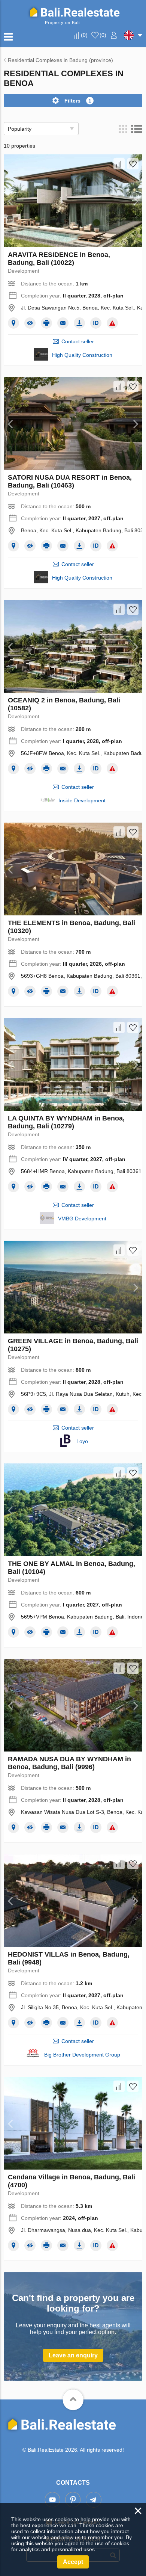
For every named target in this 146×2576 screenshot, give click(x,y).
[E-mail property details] (63, 323)
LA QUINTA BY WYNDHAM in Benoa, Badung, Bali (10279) (66, 1122)
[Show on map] (13, 323)
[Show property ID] (96, 323)
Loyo (82, 1441)
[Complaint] (112, 323)
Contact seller (78, 341)
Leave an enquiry (73, 2355)
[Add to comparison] (119, 164)
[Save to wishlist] (133, 164)
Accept (73, 2562)
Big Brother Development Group (82, 2055)
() (84, 35)
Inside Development (82, 800)
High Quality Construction (82, 355)
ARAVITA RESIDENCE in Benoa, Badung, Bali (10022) (59, 259)
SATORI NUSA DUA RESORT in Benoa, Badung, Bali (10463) (70, 481)
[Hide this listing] (30, 323)
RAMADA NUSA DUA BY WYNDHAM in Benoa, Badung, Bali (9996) (69, 1763)
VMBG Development (82, 1219)
